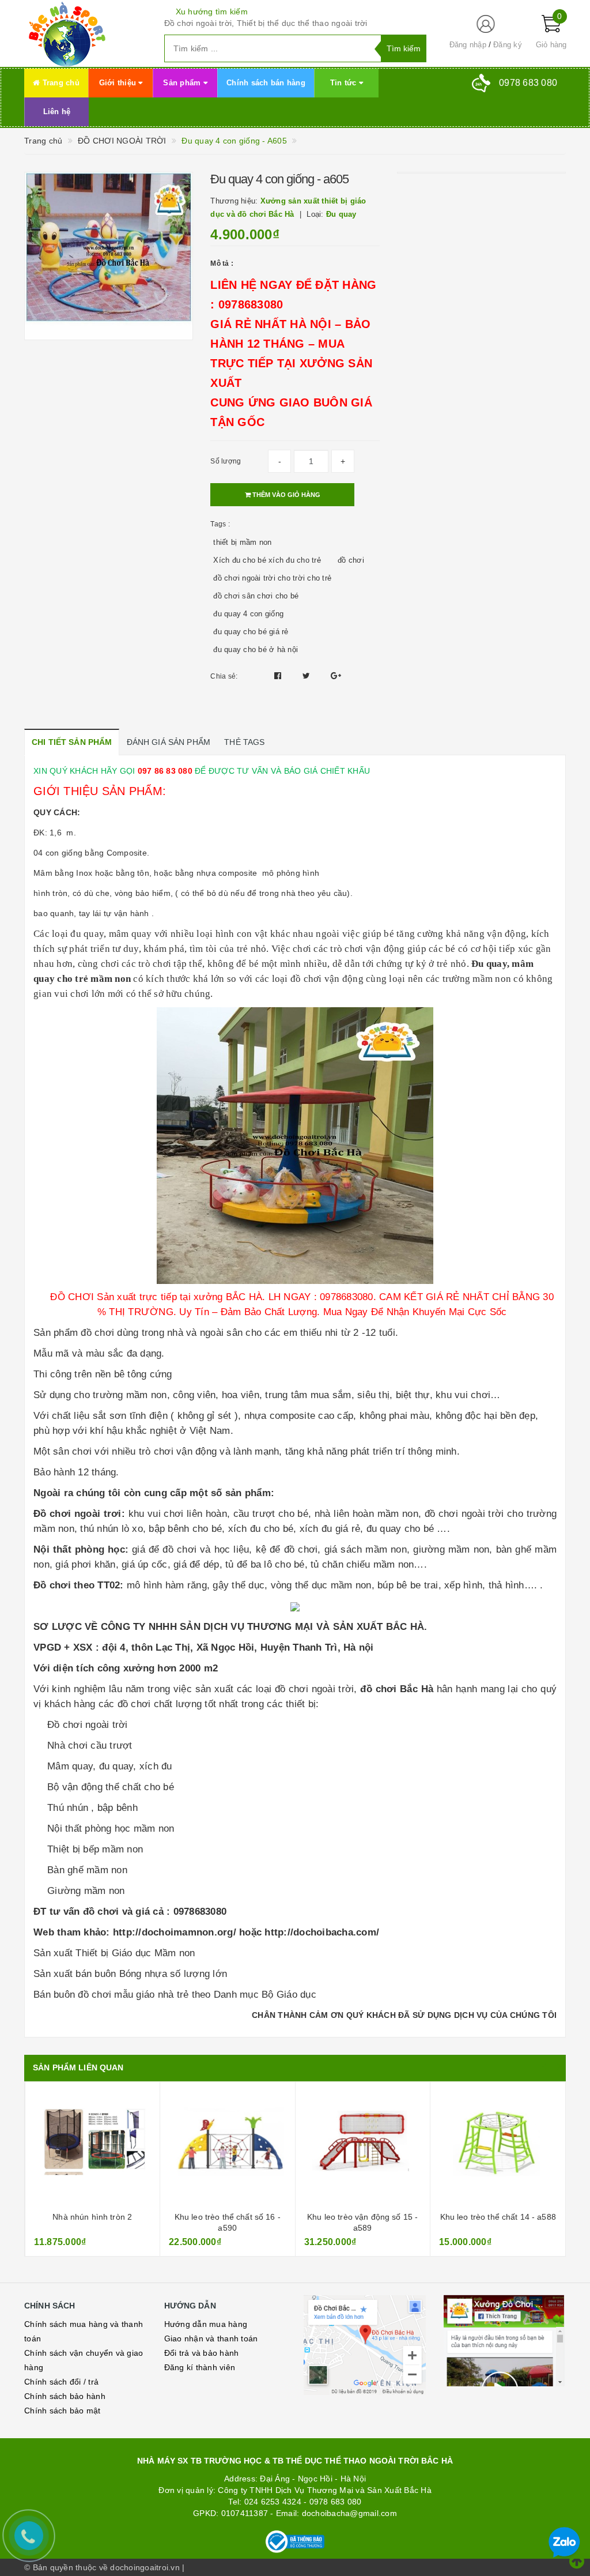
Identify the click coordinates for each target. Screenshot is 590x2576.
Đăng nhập (468, 45)
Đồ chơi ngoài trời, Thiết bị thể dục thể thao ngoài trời (266, 23)
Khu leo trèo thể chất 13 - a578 (498, 2217)
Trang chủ (60, 83)
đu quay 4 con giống (248, 614)
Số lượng (226, 461)
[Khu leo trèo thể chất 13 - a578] (498, 2148)
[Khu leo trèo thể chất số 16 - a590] (92, 2148)
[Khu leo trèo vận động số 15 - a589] (228, 2148)
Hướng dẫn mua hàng (206, 2324)
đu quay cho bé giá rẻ (251, 632)
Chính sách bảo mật (63, 2411)
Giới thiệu (119, 83)
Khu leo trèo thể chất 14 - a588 (362, 2217)
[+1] (336, 676)
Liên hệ (57, 112)
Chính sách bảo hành (65, 2396)
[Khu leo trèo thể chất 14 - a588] (362, 2148)
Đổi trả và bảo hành (202, 2353)
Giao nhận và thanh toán (211, 2338)
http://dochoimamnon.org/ (175, 1932)
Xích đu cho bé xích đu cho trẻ (267, 560)
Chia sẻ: (224, 676)
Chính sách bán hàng (266, 83)
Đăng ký (508, 45)
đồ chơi (351, 560)
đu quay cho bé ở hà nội (256, 649)
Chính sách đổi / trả (61, 2382)
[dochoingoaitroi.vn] (86, 33)
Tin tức (345, 83)
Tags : (220, 524)
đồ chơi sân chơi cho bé (256, 596)
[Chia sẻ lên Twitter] (308, 676)
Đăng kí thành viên (200, 2367)
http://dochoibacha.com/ (322, 1932)
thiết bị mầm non (242, 542)
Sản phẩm (183, 83)
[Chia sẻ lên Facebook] (279, 676)
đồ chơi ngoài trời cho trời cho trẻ (272, 578)
